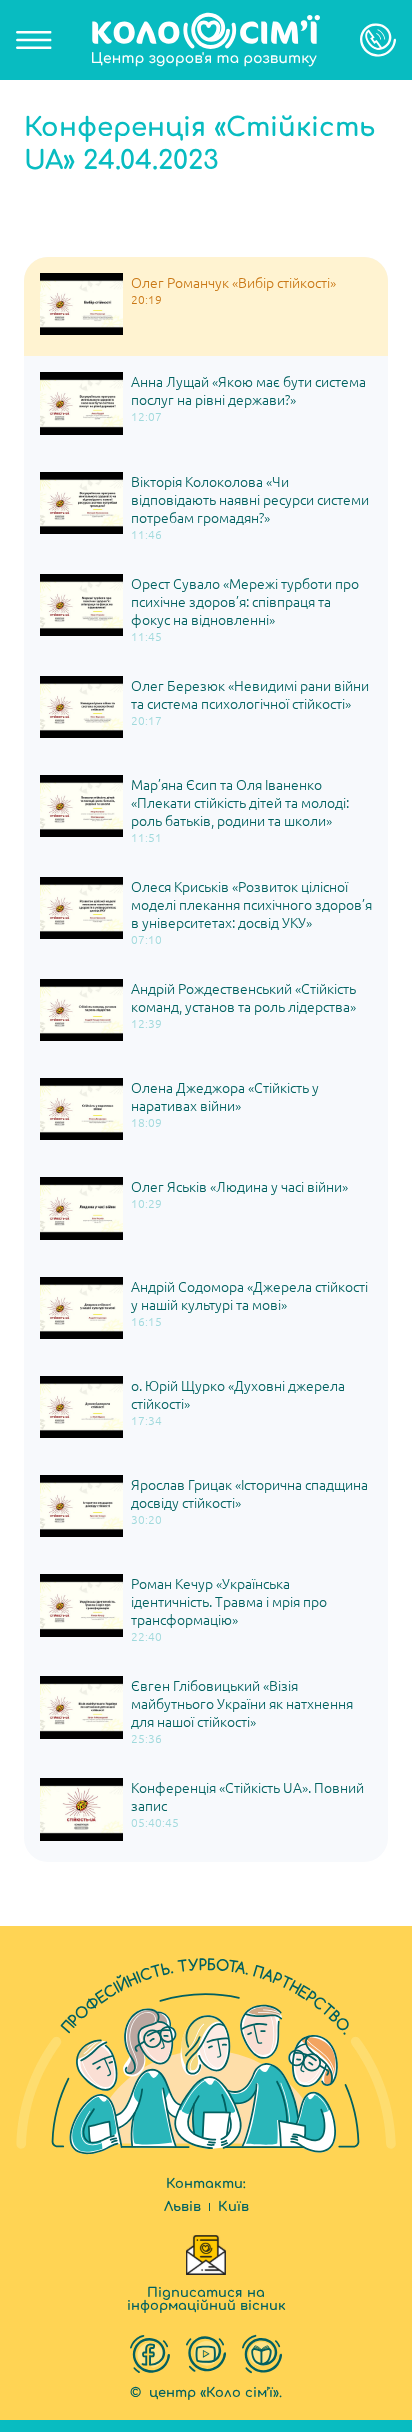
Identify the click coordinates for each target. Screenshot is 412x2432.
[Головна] (206, 40)
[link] (206, 40)
